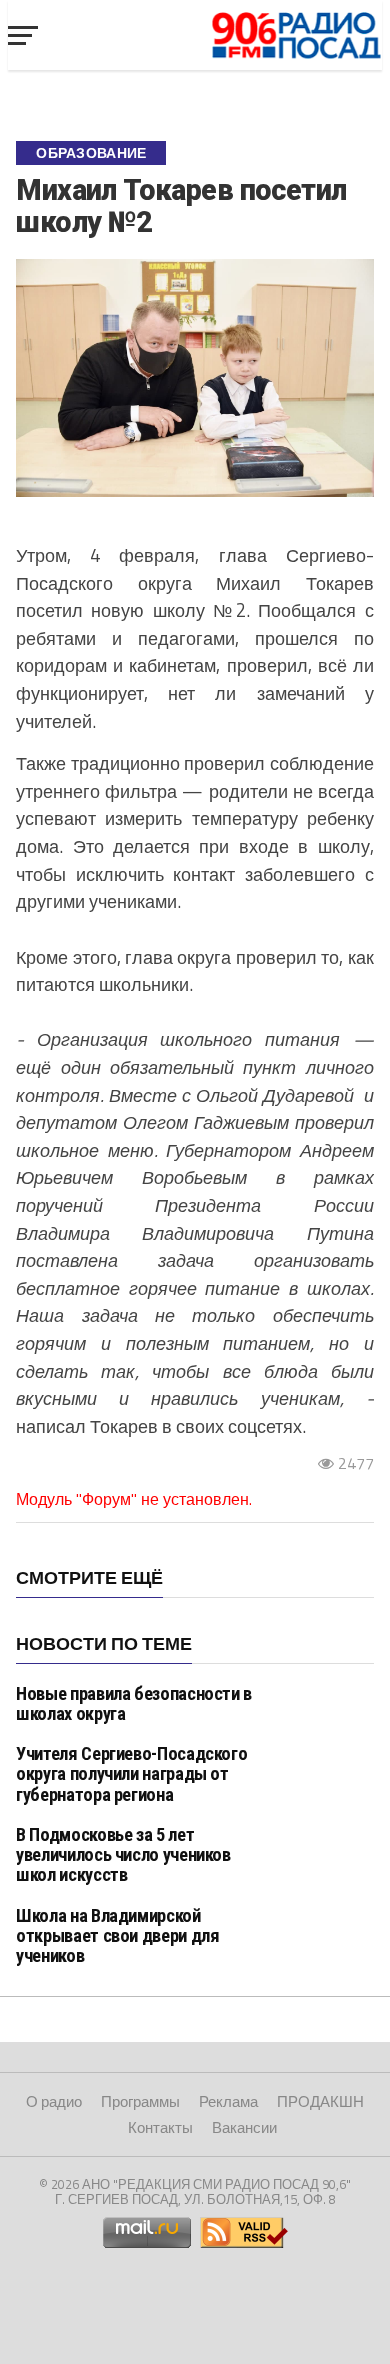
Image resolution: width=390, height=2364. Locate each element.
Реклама (228, 2101)
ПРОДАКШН (320, 2101)
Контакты (160, 2127)
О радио (54, 2101)
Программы (140, 2101)
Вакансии (244, 2127)
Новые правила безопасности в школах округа (134, 1703)
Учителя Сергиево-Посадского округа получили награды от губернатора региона (131, 1773)
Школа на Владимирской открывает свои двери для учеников (117, 1935)
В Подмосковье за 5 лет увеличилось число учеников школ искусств (123, 1854)
